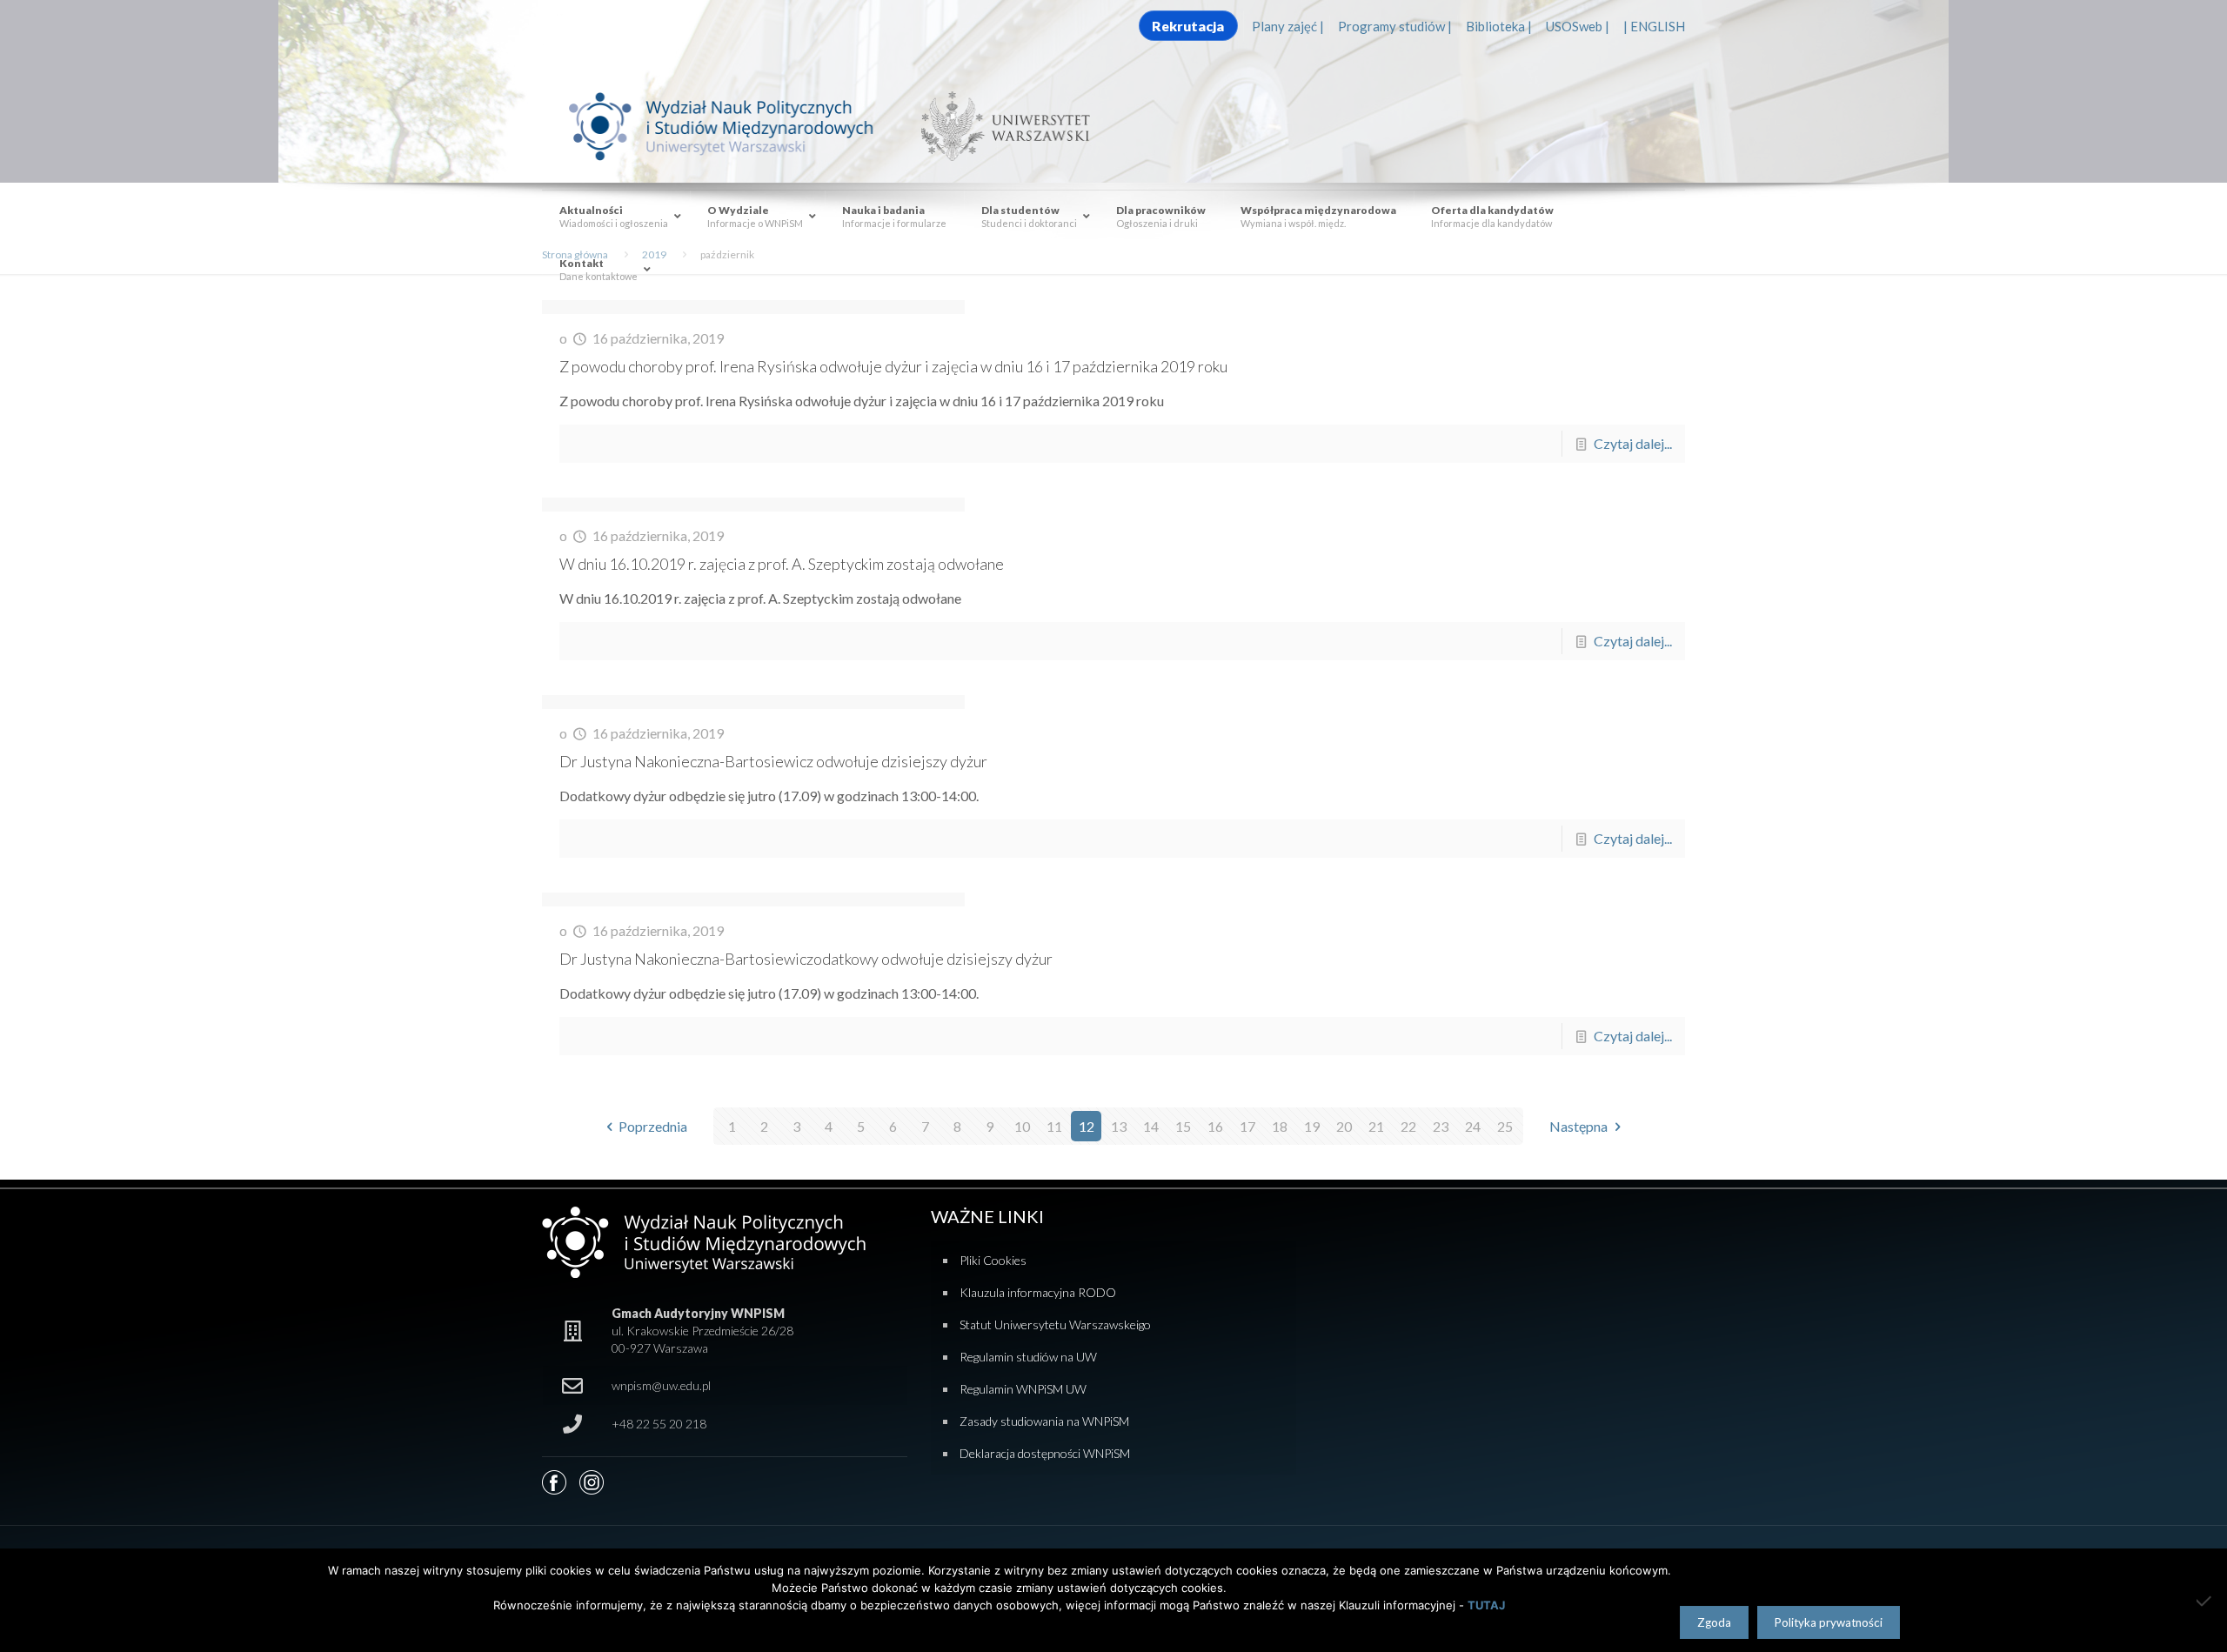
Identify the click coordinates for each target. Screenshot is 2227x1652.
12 (1087, 1126)
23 (1441, 1126)
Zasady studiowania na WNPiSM (1044, 1421)
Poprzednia (653, 1126)
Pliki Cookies (993, 1260)
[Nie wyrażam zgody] (2205, 1601)
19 (1312, 1126)
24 (1473, 1126)
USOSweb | (1578, 26)
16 (1215, 1126)
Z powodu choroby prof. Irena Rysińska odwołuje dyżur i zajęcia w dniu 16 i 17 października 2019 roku (893, 366)
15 (1183, 1126)
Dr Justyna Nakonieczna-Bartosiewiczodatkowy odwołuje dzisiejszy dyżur (806, 959)
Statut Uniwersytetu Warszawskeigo (1055, 1324)
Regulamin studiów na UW (1028, 1357)
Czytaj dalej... (1633, 443)
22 (1408, 1126)
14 (1151, 1126)
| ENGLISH (1654, 26)
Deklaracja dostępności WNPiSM (1045, 1453)
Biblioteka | (1499, 26)
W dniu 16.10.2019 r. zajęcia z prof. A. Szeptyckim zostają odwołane (782, 564)
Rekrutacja (1188, 26)
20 (1344, 1126)
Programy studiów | (1395, 26)
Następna (1578, 1126)
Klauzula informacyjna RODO (1038, 1292)
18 (1280, 1126)
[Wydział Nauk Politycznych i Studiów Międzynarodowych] (738, 125)
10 (1022, 1126)
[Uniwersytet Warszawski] (999, 125)
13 (1119, 1126)
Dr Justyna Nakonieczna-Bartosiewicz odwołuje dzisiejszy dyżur (773, 761)
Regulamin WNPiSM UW (1023, 1389)
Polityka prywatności (1829, 1622)
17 (1247, 1126)
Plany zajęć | (1288, 26)
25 (1505, 1126)
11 (1054, 1126)
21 (1376, 1126)
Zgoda (1714, 1622)
